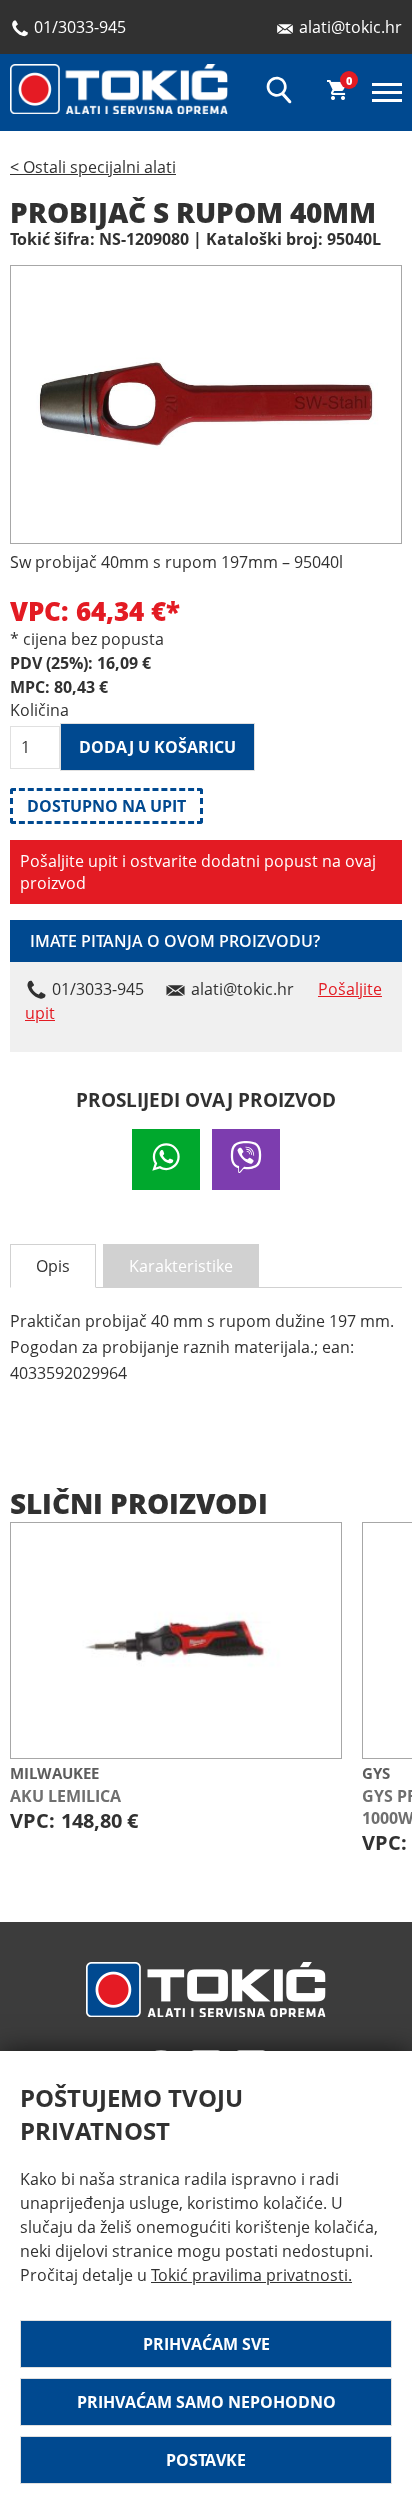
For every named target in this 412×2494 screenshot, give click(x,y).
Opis (53, 1266)
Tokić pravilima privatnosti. (251, 2275)
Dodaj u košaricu (157, 747)
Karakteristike (181, 1266)
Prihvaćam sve (206, 2344)
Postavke (206, 2460)
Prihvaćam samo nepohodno (206, 2402)
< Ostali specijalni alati (93, 167)
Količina (35, 710)
